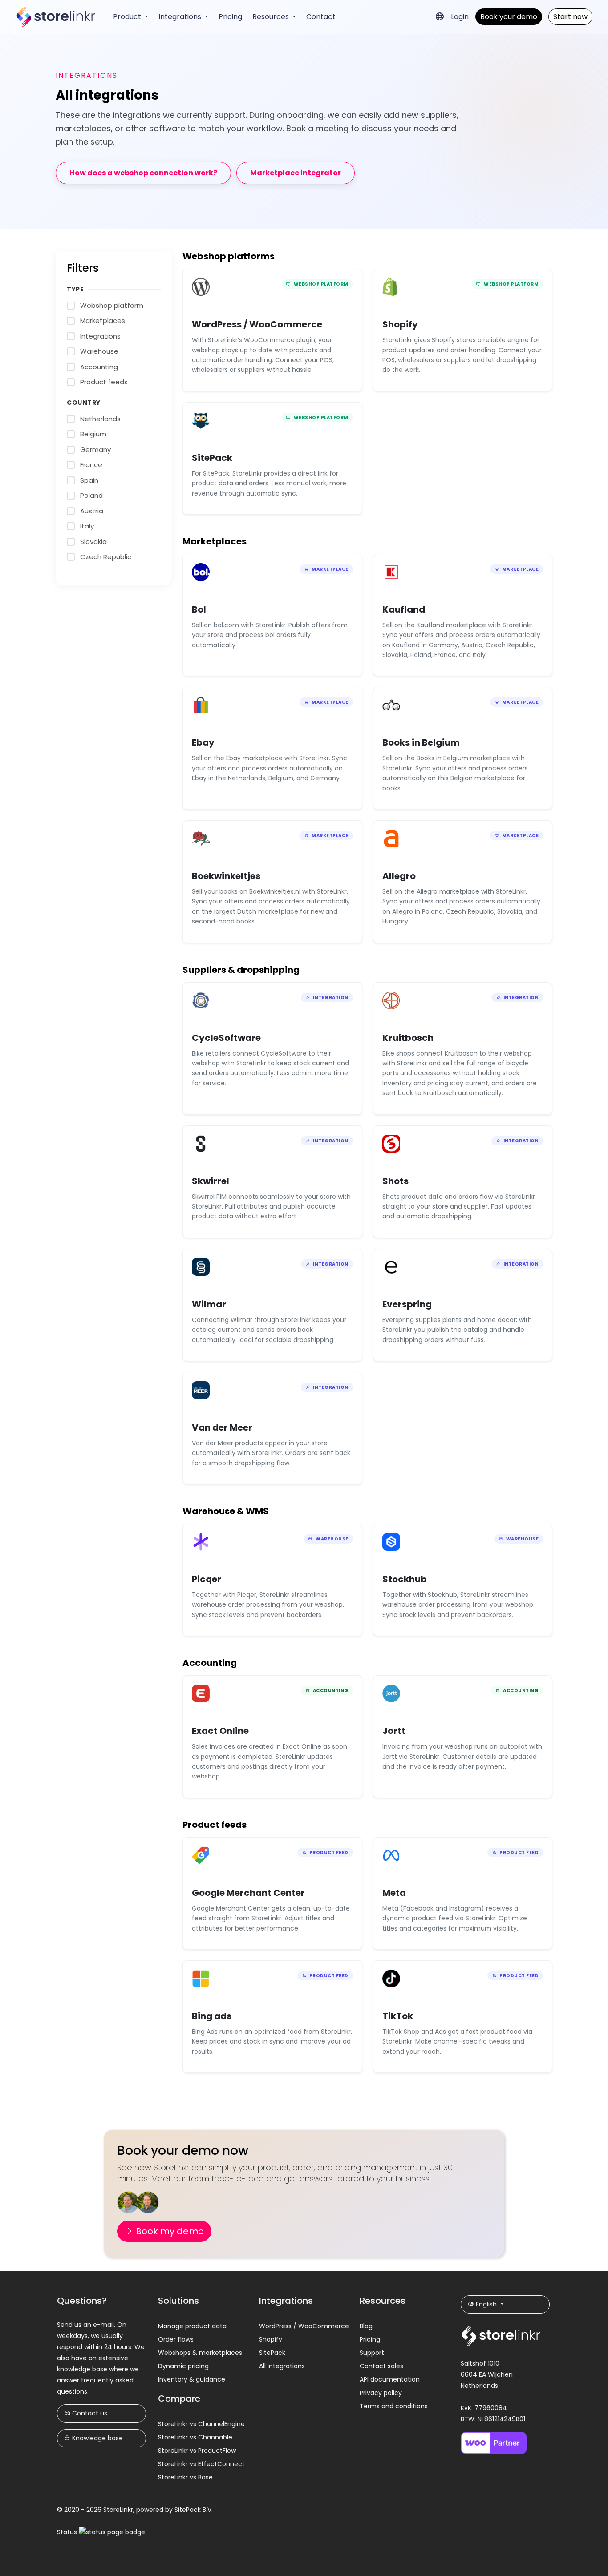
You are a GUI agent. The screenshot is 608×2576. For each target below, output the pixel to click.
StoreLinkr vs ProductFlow (197, 2451)
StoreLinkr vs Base (185, 2477)
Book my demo (169, 2231)
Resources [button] (272, 17)
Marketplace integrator (296, 173)
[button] (440, 16)
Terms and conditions (394, 2406)
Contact (321, 17)
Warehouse (99, 351)
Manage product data (192, 2326)
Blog (366, 2326)
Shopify (271, 2339)
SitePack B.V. (194, 2510)
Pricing (230, 17)
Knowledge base (97, 2438)
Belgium (93, 434)
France (91, 465)
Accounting (99, 367)
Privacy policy (381, 2393)
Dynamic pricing (183, 2366)
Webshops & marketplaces (200, 2353)
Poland (91, 495)
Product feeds (104, 382)
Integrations (100, 336)
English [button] (486, 2304)
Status (68, 2532)
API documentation (390, 2379)
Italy (87, 526)
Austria (92, 511)
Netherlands (100, 419)
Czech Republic (106, 557)
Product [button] (128, 17)
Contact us (89, 2413)
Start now (570, 17)
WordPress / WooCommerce (304, 2326)
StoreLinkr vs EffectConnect (201, 2464)
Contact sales (381, 2366)
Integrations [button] (181, 17)
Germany (95, 449)
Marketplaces (103, 320)
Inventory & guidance (192, 2379)
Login (460, 17)
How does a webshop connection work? (143, 173)
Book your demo (509, 17)
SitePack (272, 2353)
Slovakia (93, 542)
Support (372, 2353)
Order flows (176, 2339)
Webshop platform (112, 305)
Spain (89, 480)
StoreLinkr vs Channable (195, 2437)
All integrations (282, 2366)
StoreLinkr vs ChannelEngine (201, 2424)
